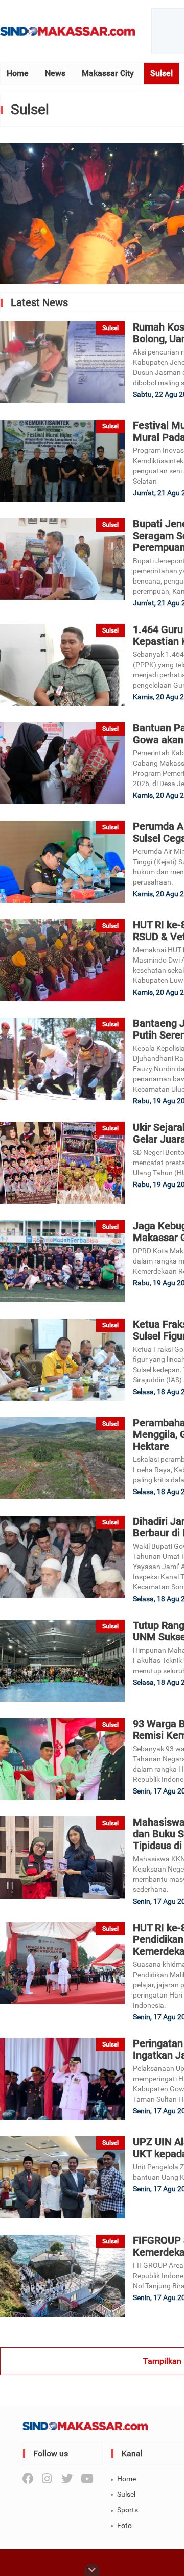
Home (18, 73)
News (55, 73)
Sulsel (162, 73)
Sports (128, 2510)
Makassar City (108, 73)
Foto (124, 2526)
